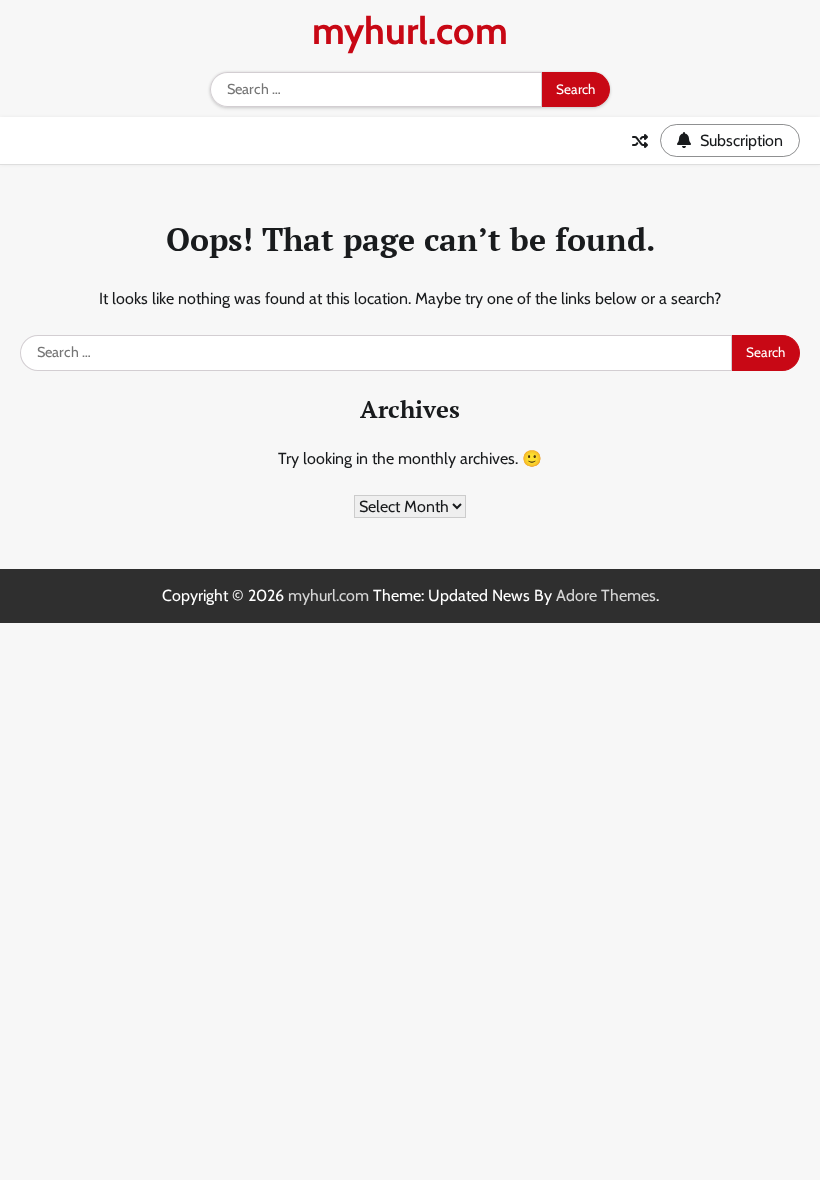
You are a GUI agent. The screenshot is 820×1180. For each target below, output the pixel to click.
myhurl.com (410, 30)
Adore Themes (606, 595)
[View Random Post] (640, 141)
